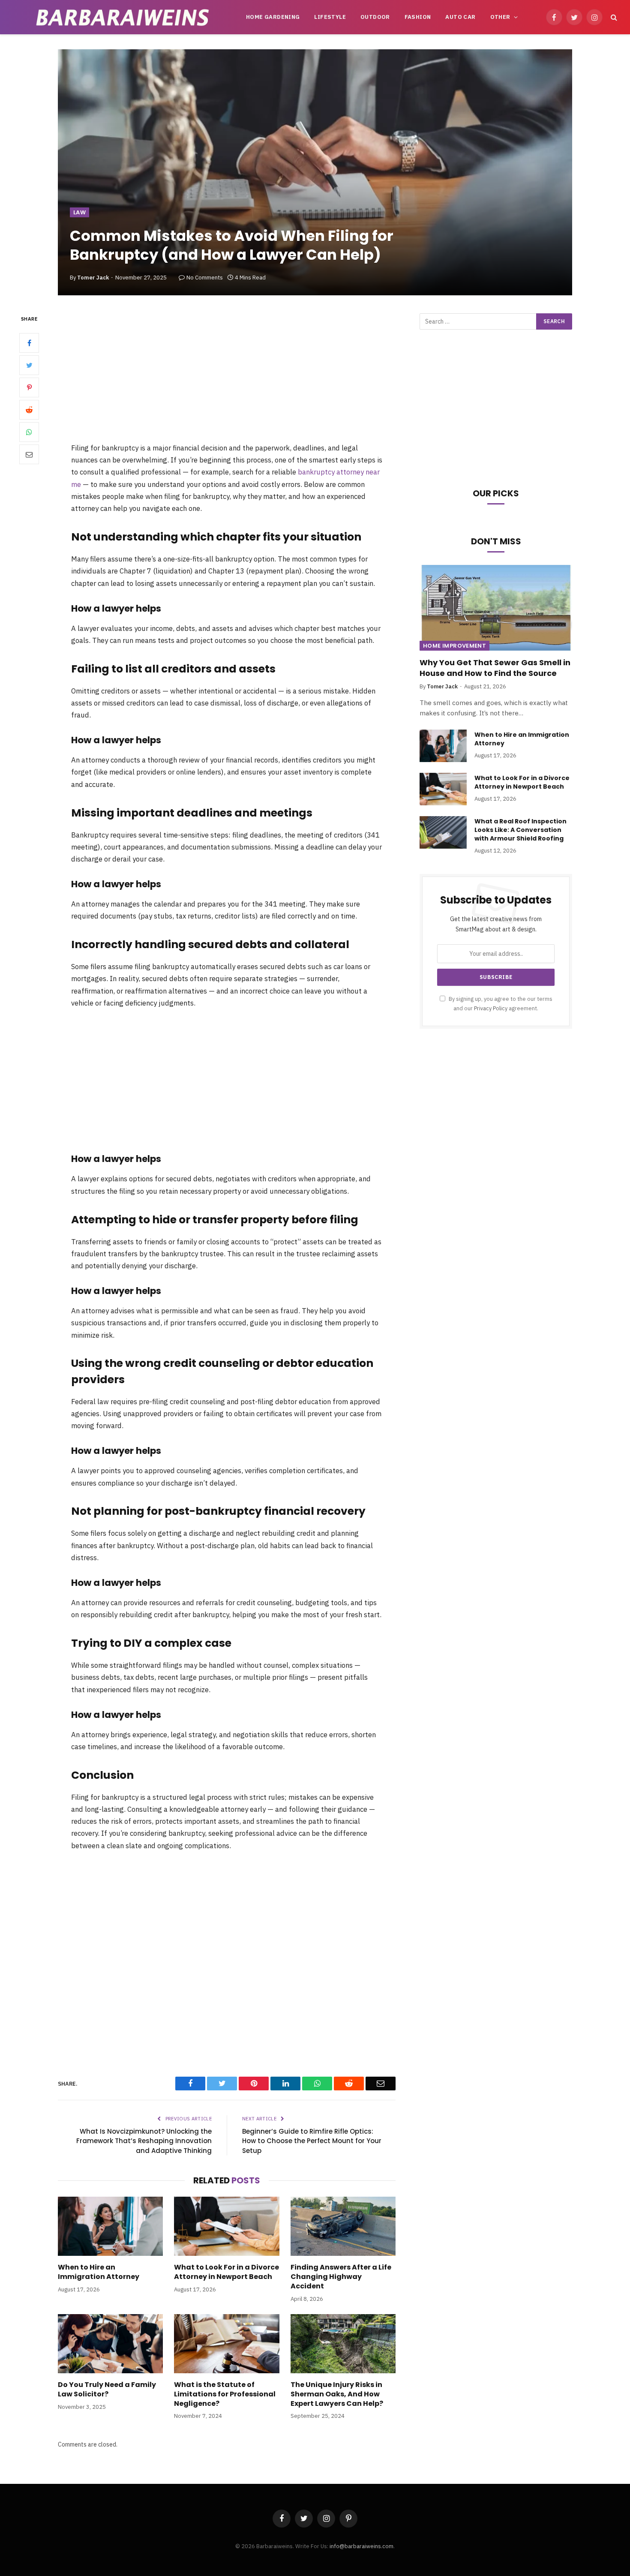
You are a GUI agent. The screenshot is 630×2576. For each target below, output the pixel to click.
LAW (79, 212)
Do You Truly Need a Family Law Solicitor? (107, 2390)
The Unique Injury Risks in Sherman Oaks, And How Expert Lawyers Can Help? (337, 2394)
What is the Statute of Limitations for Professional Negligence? (225, 2394)
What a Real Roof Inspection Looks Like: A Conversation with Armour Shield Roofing (520, 830)
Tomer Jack (93, 278)
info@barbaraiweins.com (361, 2546)
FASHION (418, 17)
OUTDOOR (375, 17)
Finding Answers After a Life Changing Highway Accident (341, 2277)
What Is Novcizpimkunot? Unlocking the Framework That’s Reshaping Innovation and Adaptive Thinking (144, 2141)
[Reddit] (29, 410)
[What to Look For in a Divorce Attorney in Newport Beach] (226, 2226)
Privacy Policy (491, 1008)
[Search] (613, 17)
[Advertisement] (227, 378)
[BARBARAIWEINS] (123, 17)
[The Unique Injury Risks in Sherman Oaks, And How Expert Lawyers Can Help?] (343, 2344)
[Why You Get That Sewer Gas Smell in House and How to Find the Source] (496, 608)
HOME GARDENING (273, 17)
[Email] (29, 455)
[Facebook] (29, 343)
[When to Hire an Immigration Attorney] (110, 2226)
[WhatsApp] (29, 432)
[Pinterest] (29, 388)
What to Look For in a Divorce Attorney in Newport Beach (226, 2272)
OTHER (500, 17)
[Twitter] (29, 366)
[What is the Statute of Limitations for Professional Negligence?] (226, 2344)
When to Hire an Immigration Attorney (99, 2272)
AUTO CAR (460, 17)
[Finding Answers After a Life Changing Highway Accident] (343, 2226)
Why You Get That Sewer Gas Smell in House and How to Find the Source (495, 668)
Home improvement (454, 646)
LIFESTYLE (330, 17)
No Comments (205, 278)
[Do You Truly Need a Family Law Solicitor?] (110, 2344)
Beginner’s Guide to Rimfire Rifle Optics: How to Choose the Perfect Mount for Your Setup (312, 2141)
